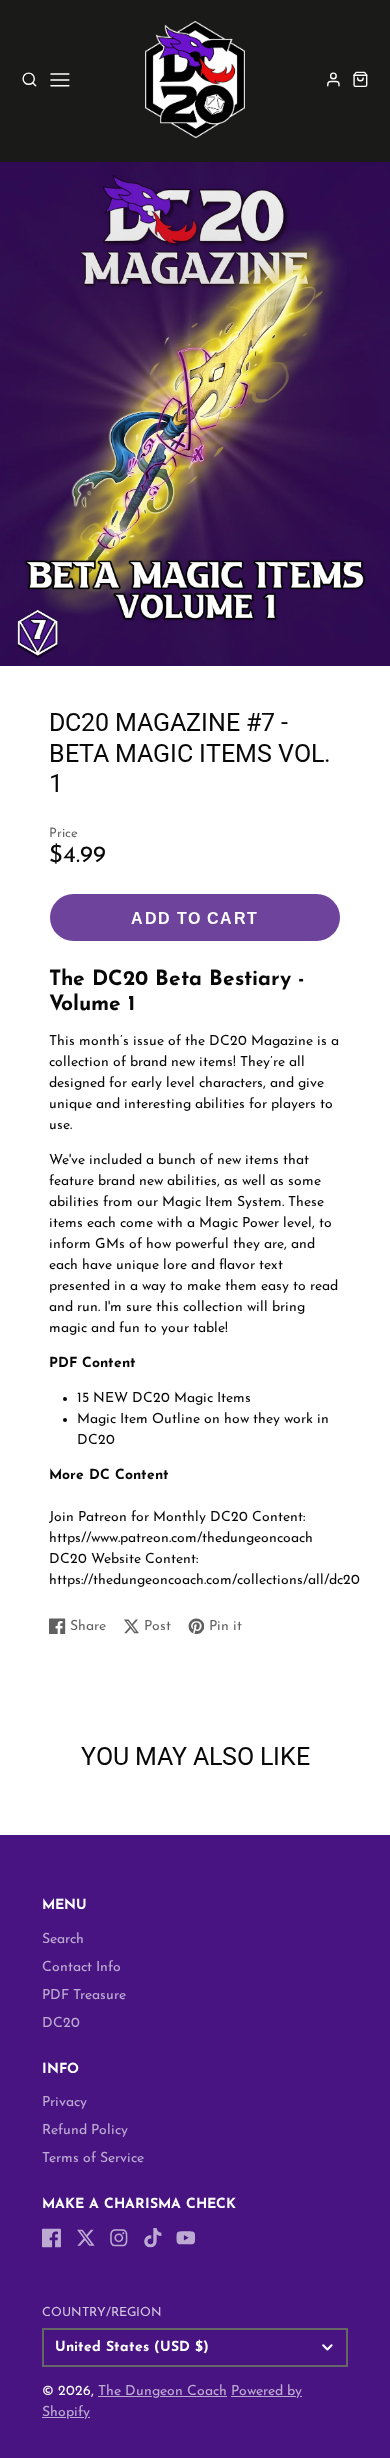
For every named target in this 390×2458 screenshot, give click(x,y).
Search (63, 1939)
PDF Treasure (84, 1995)
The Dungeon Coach (162, 2391)
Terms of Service (93, 2158)
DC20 (61, 2023)
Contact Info (81, 1967)
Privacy (64, 2102)
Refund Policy (85, 2130)
